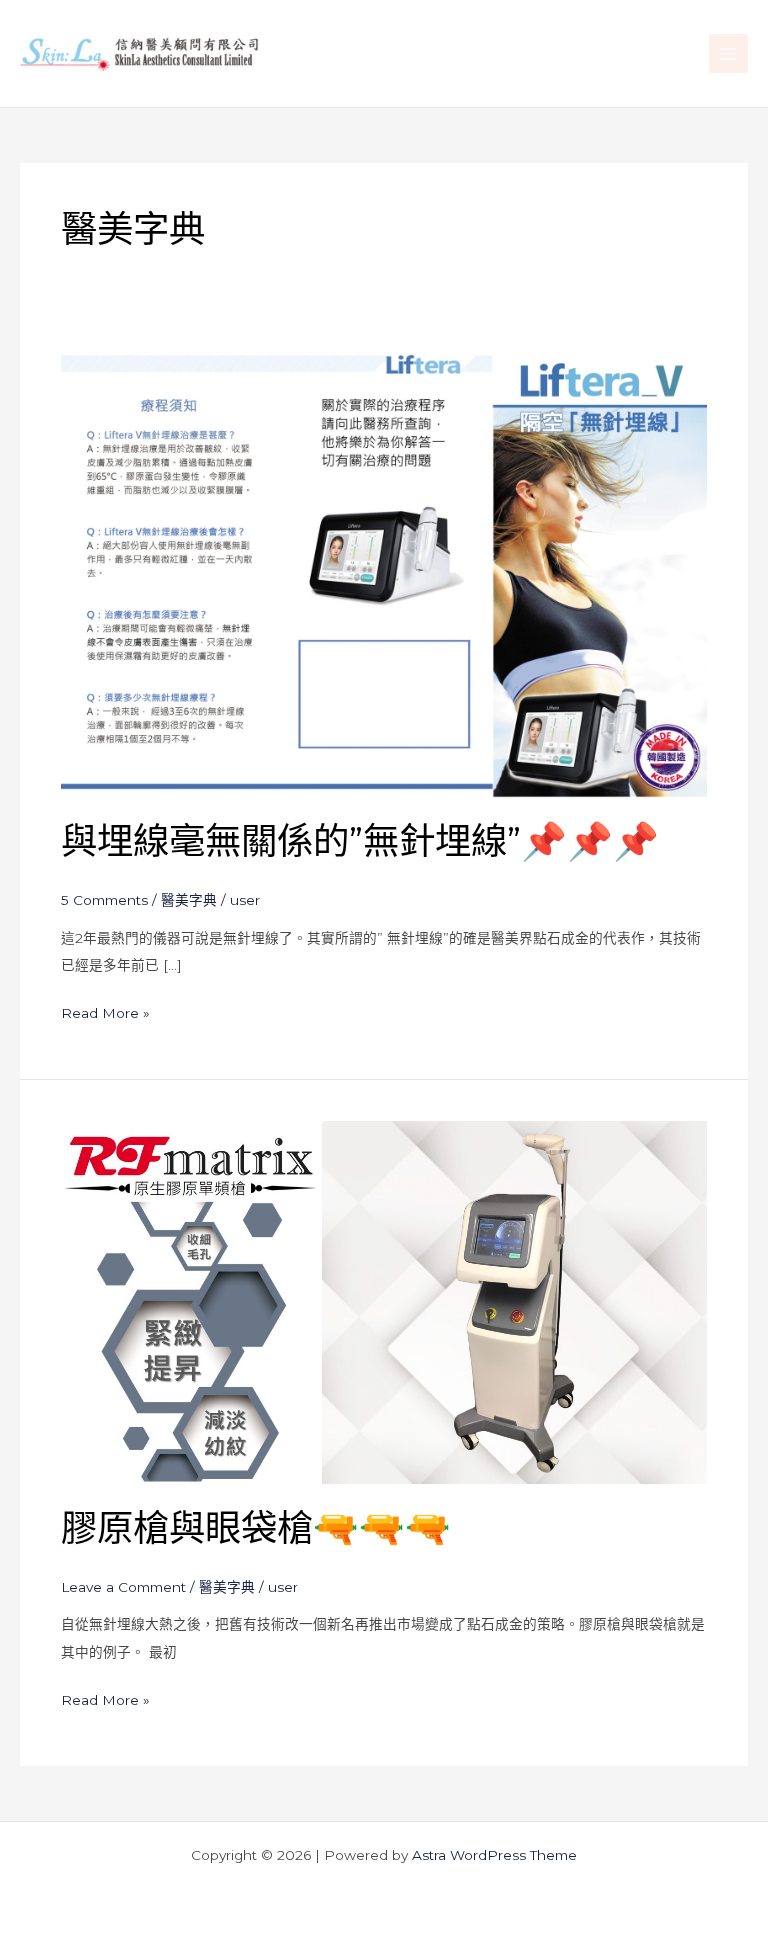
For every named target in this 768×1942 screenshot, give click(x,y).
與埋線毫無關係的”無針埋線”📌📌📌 (360, 841)
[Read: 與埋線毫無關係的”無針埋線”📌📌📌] (384, 568)
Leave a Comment (123, 1587)
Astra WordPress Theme (494, 1855)
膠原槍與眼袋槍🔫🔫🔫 (256, 1528)
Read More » (105, 1010)
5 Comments (104, 900)
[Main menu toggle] (728, 53)
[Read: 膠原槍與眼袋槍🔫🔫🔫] (384, 1301)
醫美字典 (189, 900)
